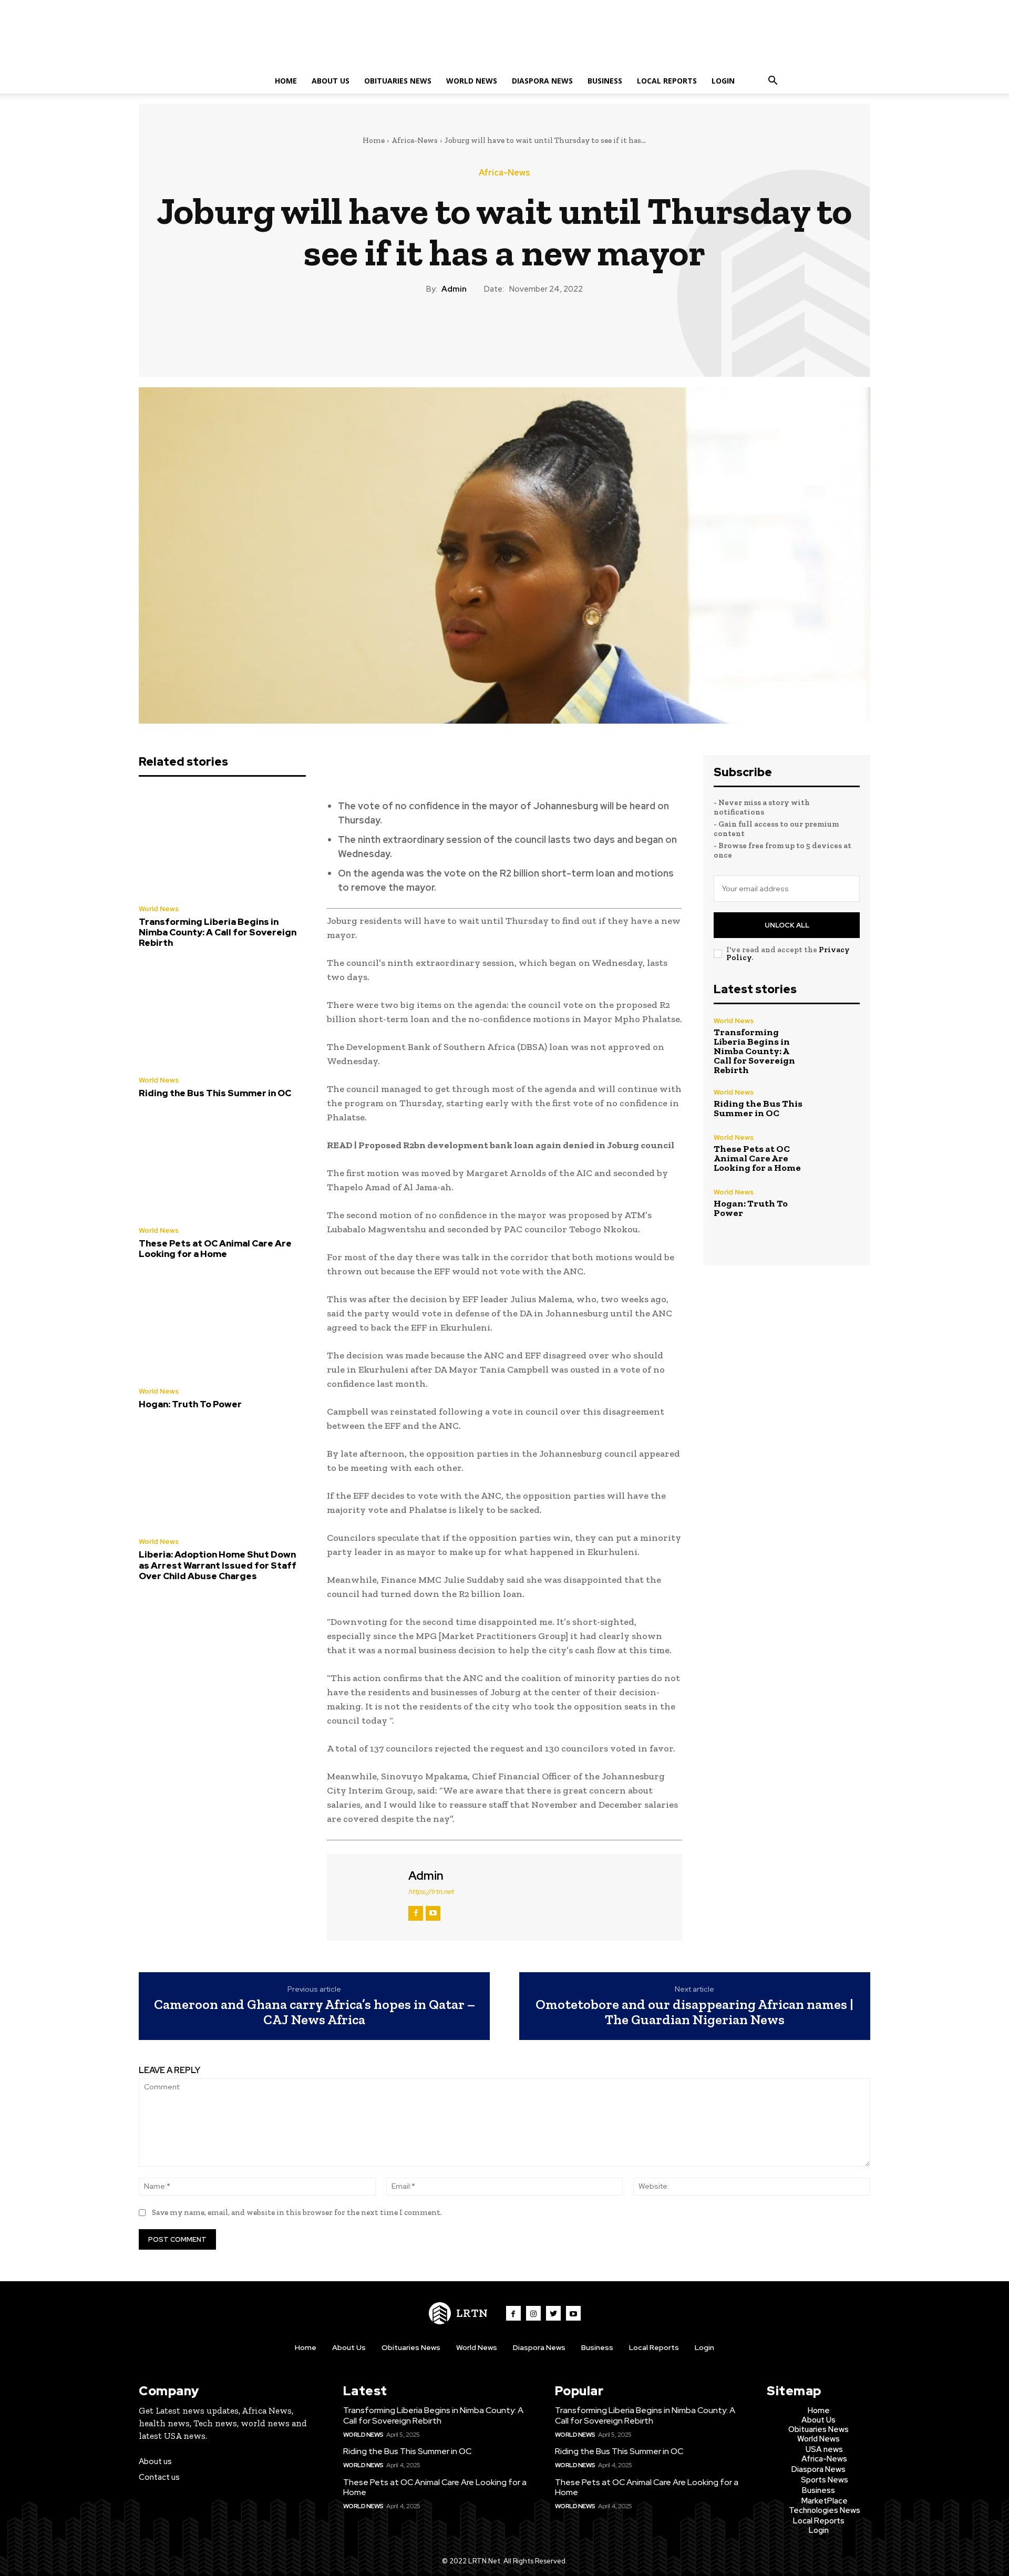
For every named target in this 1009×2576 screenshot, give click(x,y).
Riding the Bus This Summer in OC (215, 1093)
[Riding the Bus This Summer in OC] (222, 1015)
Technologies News (825, 2510)
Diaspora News (542, 81)
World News (472, 81)
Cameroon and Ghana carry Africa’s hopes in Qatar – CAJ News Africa (315, 2012)
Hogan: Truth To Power (190, 1404)
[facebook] (416, 1913)
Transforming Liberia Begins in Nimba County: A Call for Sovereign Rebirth (218, 932)
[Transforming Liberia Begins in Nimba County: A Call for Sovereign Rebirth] (222, 843)
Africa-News (415, 140)
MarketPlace (825, 2501)
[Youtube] (573, 2313)
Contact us (159, 2477)
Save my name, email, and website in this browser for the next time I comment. (297, 2212)
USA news (824, 2449)
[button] (773, 82)
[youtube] (433, 1913)
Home (286, 81)
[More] (553, 331)
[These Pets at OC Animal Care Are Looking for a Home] (222, 1166)
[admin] (366, 1896)
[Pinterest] (504, 331)
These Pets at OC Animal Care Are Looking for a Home (215, 1249)
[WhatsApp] (528, 331)
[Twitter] (480, 331)
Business (605, 81)
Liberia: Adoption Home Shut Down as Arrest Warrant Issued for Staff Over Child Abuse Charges (218, 1565)
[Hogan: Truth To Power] (222, 1326)
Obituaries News (398, 81)
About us (155, 2461)
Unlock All (787, 925)
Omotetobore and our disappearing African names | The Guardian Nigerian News (694, 2012)
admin (454, 289)
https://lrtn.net (431, 1892)
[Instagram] (533, 2313)
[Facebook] (456, 331)
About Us (331, 81)
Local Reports (667, 81)
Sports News (825, 2480)
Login (723, 81)
